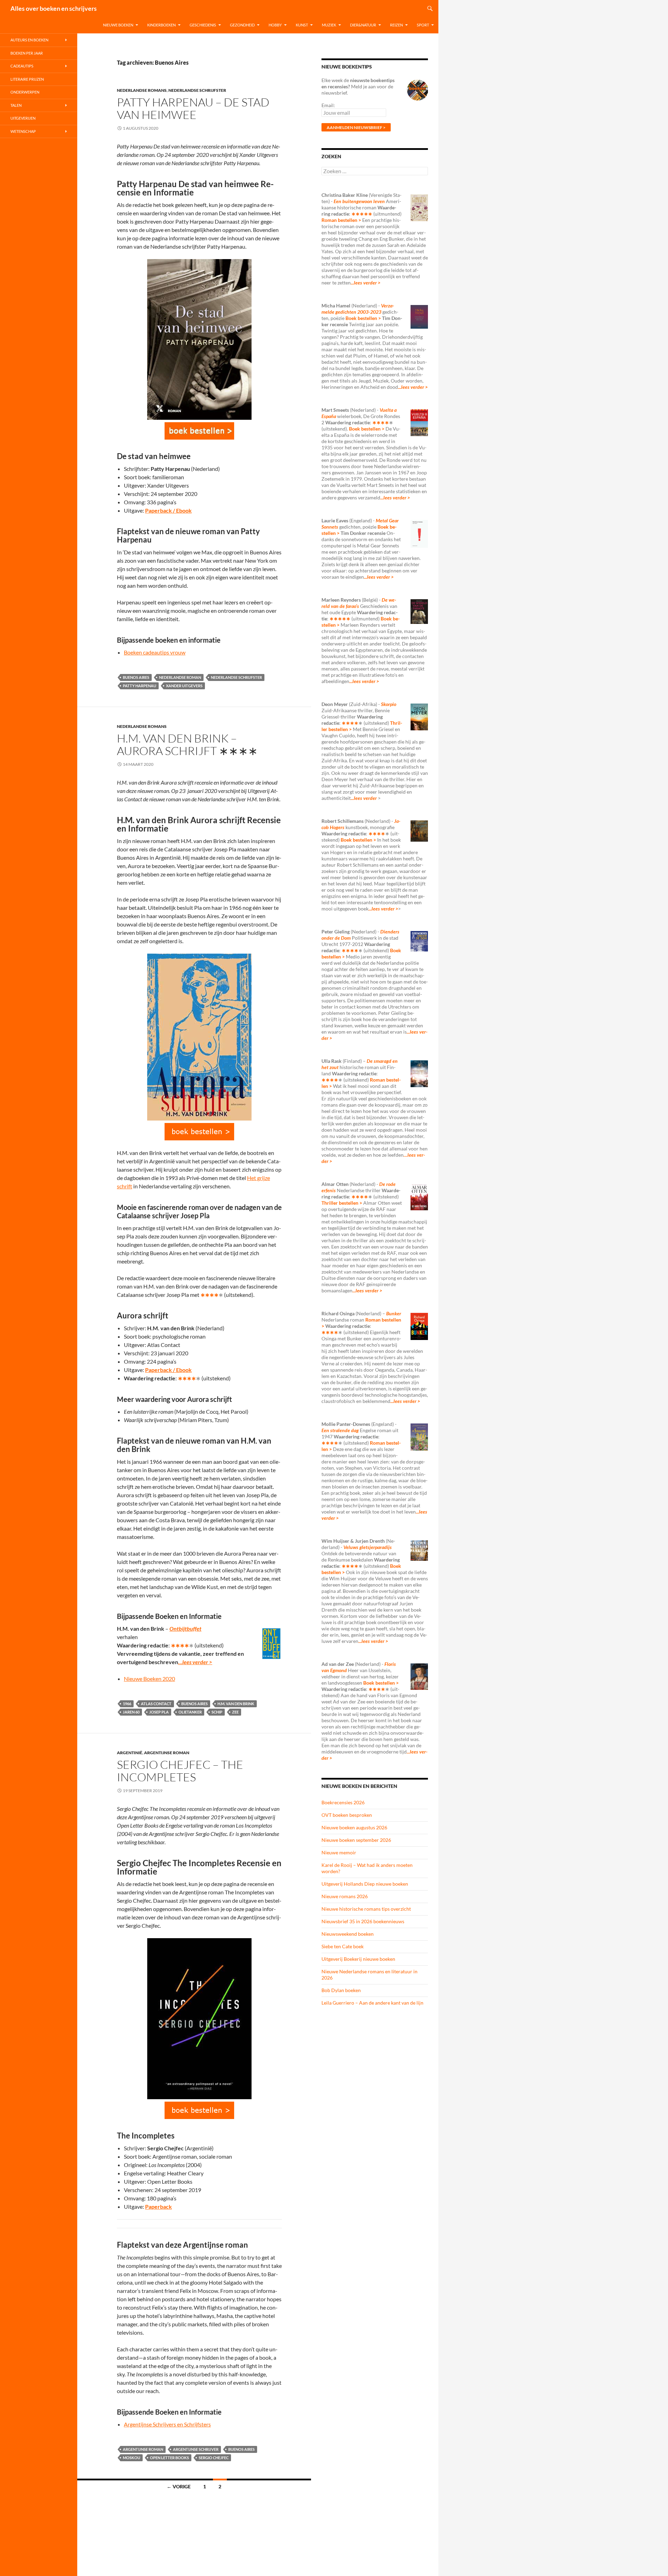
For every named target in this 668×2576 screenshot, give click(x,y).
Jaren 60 (131, 1712)
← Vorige (179, 2486)
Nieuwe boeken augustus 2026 (354, 1827)
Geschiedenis (203, 25)
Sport (423, 25)
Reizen (396, 25)
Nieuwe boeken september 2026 (356, 1840)
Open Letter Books (169, 2458)
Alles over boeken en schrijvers (54, 8)
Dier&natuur (363, 25)
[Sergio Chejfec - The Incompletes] (199, 2110)
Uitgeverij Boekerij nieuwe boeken (358, 1959)
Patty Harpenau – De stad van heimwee (193, 108)
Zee (235, 1712)
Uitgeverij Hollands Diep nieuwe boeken (365, 1884)
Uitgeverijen (23, 118)
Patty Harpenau (140, 686)
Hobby (275, 25)
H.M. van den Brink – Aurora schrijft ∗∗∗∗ (187, 744)
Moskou (132, 2458)
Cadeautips (22, 66)
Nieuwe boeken (118, 25)
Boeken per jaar (27, 53)
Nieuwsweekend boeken (348, 1934)
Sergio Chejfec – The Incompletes (180, 1771)
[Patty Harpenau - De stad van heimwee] (199, 431)
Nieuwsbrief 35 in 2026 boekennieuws (363, 1921)
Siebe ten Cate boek (343, 1946)
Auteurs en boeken (29, 40)
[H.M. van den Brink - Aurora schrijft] (199, 1132)
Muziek (329, 25)
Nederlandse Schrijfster (236, 677)
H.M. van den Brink (236, 1704)
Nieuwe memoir (339, 1852)
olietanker (190, 1712)
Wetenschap (23, 131)
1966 (127, 1704)
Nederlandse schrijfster (197, 90)
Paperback (158, 2206)
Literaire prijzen (27, 79)
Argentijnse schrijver (196, 2449)
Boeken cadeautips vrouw (155, 652)
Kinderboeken (161, 25)
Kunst (302, 25)
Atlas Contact (156, 1704)
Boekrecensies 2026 (343, 1802)
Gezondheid (242, 25)
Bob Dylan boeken (341, 1990)
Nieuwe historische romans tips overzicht (366, 1909)
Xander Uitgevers (184, 686)
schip (217, 1712)
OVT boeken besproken (347, 1815)
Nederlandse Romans (142, 90)
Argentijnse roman (167, 1753)
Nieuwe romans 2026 (345, 1896)
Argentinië (130, 1753)
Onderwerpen (25, 92)
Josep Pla (159, 1712)
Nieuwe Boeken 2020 (149, 1679)
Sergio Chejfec (214, 2458)
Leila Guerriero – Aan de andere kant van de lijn (372, 2003)
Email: (328, 105)
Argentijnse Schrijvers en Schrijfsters (167, 2424)
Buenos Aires (136, 677)
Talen (16, 105)
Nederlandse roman (180, 677)
